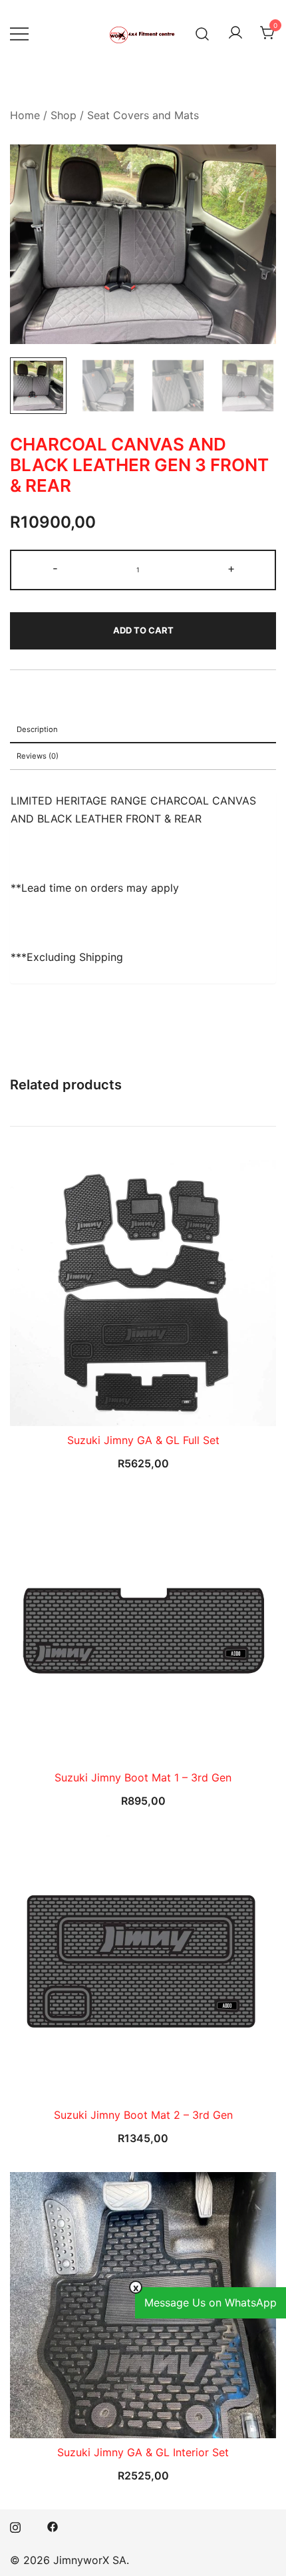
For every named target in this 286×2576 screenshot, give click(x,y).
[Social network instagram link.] (15, 2525)
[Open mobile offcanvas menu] (19, 34)
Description (37, 729)
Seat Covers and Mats (143, 115)
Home (25, 115)
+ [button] (231, 568)
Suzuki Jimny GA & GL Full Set (143, 1440)
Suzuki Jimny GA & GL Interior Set (143, 2452)
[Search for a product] (203, 33)
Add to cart (143, 630)
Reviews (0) (38, 756)
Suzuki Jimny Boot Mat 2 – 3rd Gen (143, 2115)
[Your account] (235, 33)
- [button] (55, 568)
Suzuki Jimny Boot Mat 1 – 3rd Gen (143, 1777)
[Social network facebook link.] (53, 2525)
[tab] (143, 730)
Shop (64, 115)
